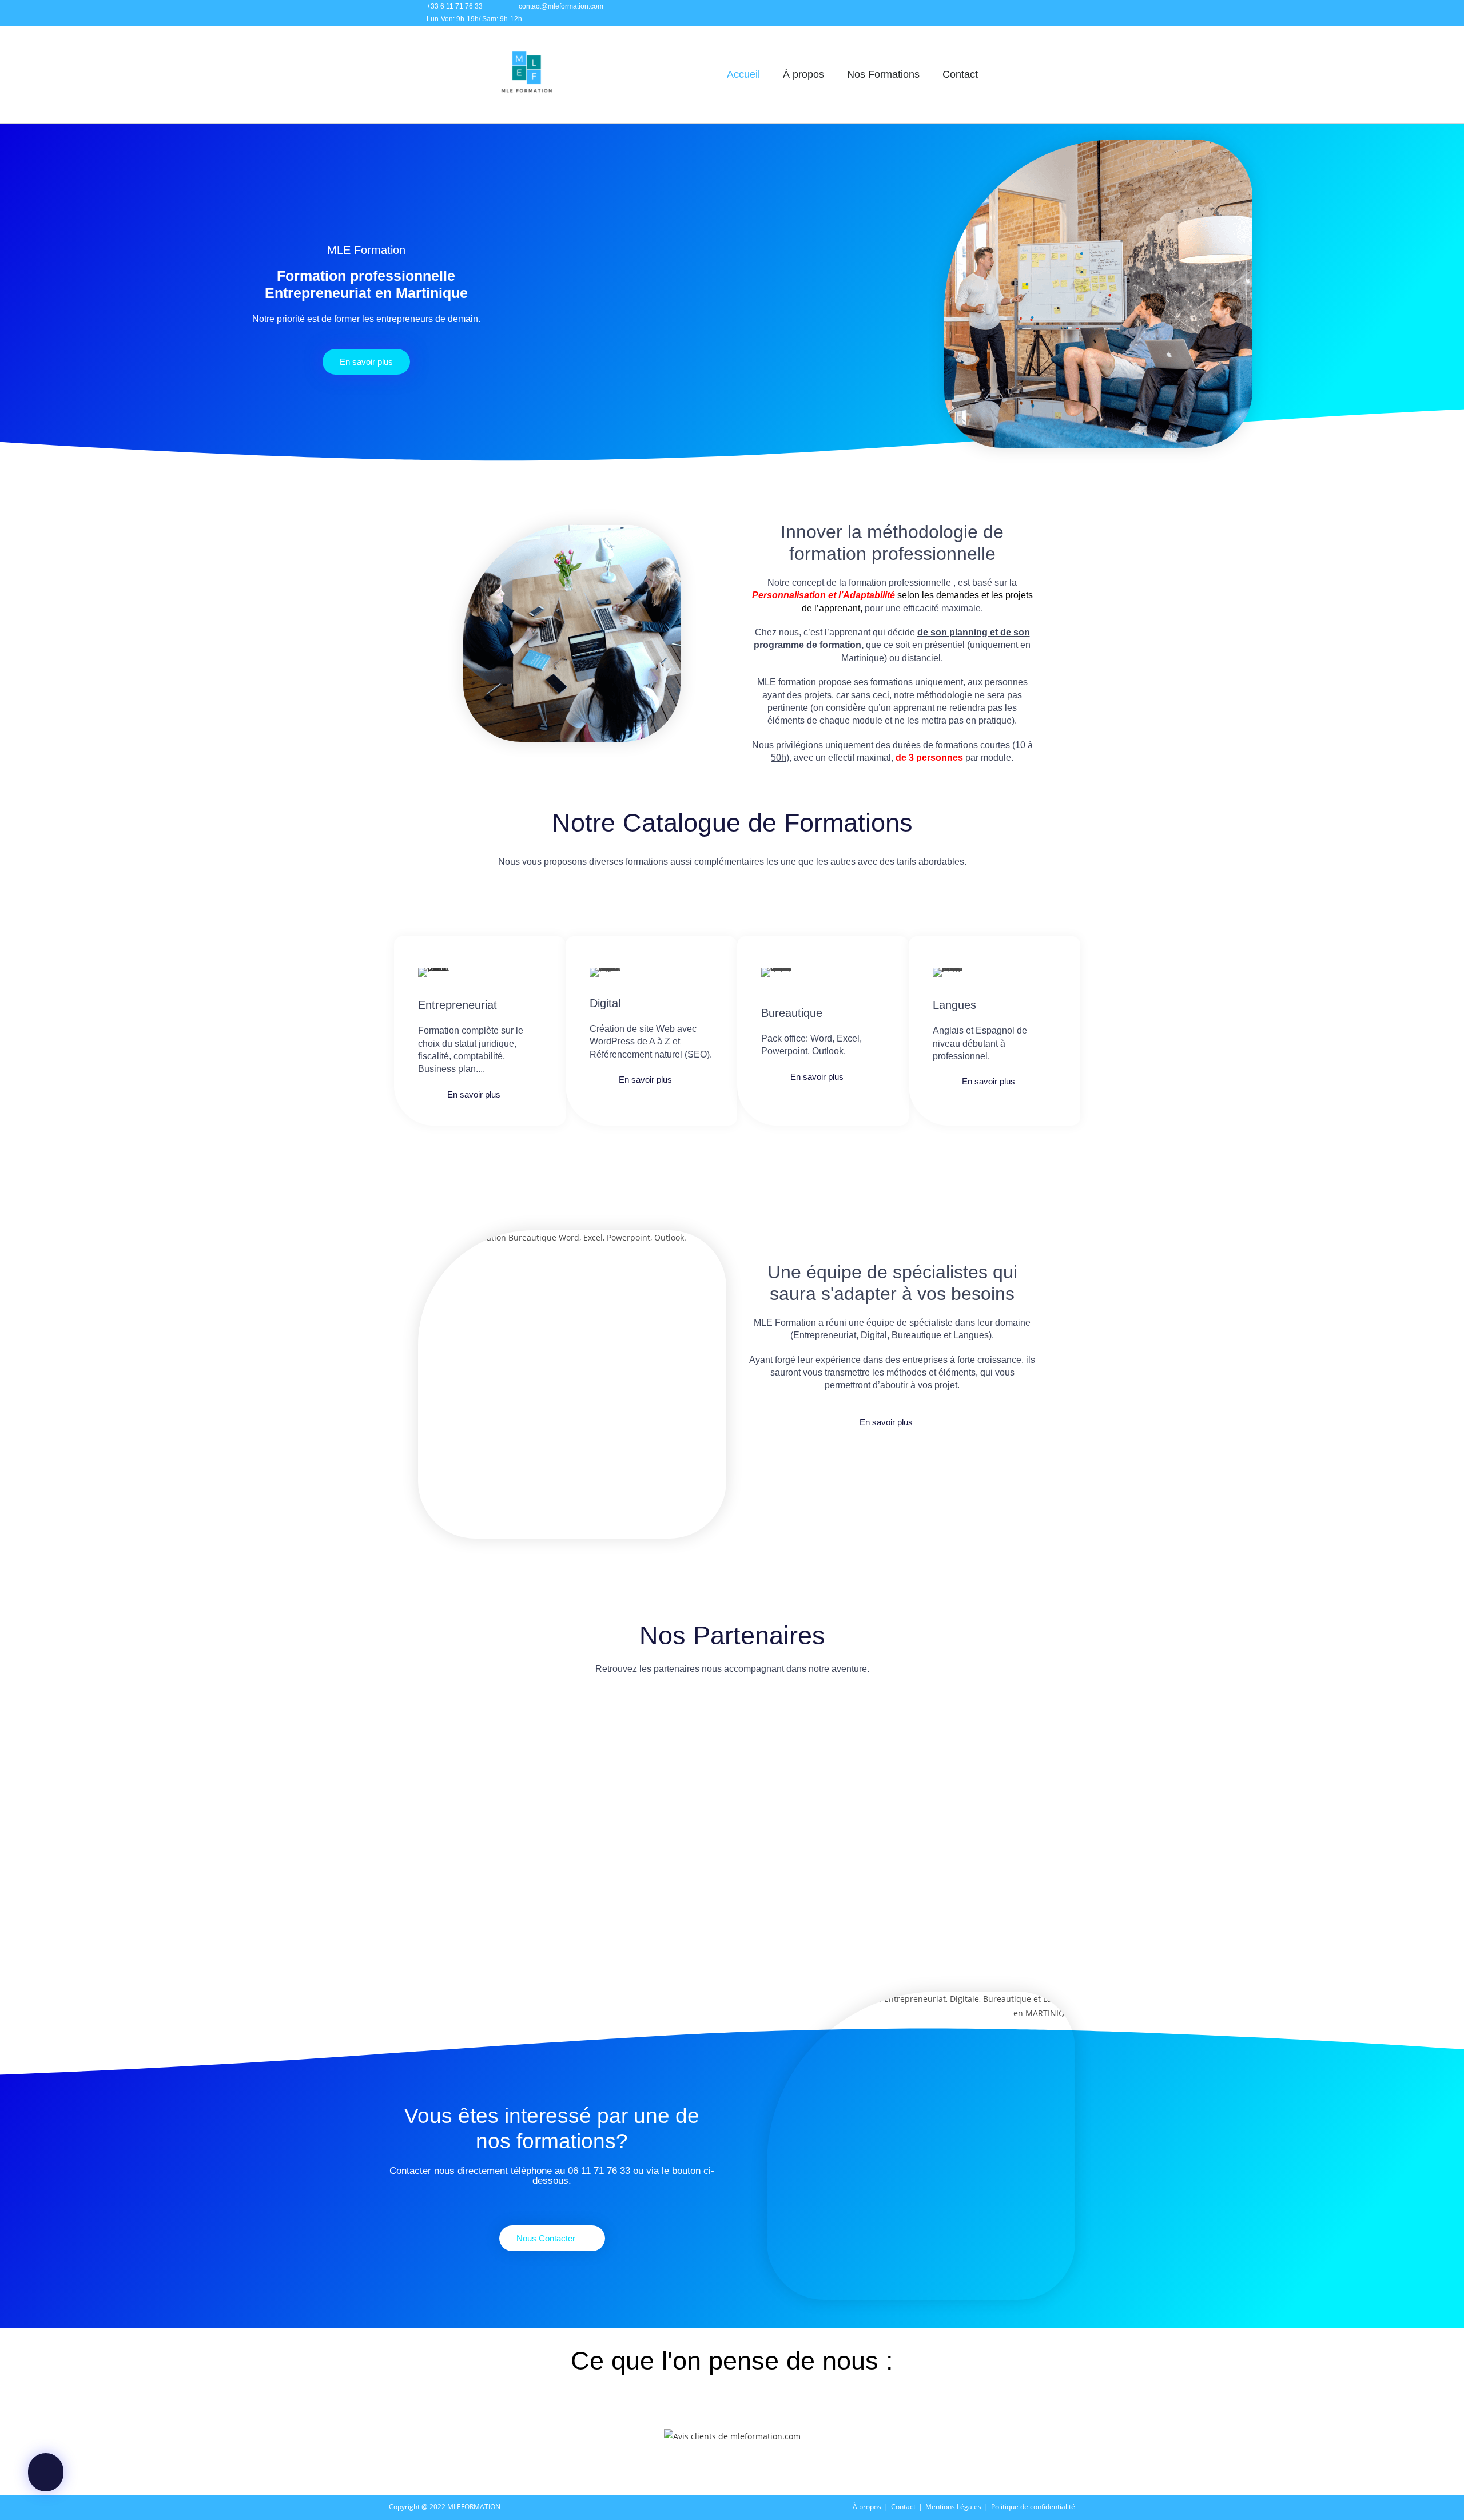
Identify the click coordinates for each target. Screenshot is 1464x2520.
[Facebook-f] (968, 13)
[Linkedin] (1019, 13)
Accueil (743, 74)
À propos (803, 74)
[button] (405, 1755)
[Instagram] (994, 13)
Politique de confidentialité (1033, 2507)
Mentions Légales (953, 2507)
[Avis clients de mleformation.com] (732, 2435)
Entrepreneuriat (457, 1005)
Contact (960, 74)
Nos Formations (883, 74)
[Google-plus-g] (1045, 13)
